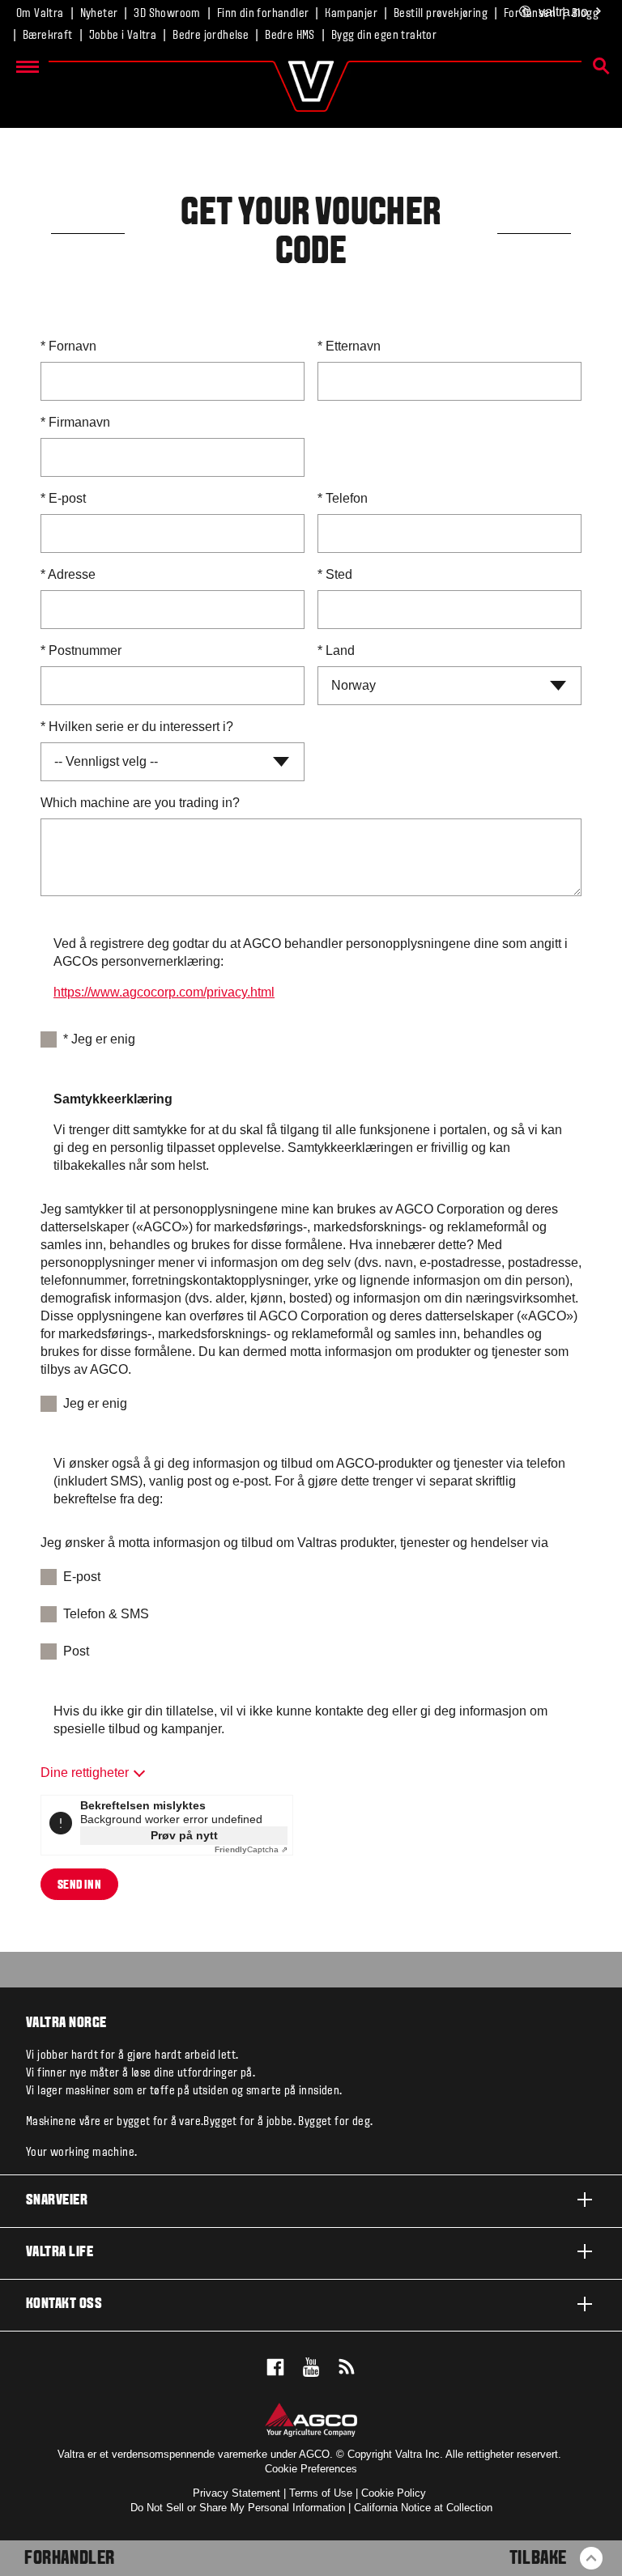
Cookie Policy (394, 2493)
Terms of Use (321, 2493)
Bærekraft (48, 36)
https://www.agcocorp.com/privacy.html (164, 992)
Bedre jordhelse (211, 36)
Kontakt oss (64, 2304)
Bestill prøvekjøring (441, 14)
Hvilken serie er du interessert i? (137, 727)
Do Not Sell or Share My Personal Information (238, 2508)
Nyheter (99, 14)
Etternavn (349, 346)
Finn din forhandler (263, 14)
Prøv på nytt (184, 1835)
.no (563, 12)
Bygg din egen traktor (384, 36)
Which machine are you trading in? (140, 803)
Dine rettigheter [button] (85, 1773)
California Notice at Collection (423, 2508)
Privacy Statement (236, 2493)
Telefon (343, 498)
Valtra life (60, 2253)
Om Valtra (40, 14)
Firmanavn (75, 422)
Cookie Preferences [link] (311, 2469)
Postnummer (81, 650)
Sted (335, 574)
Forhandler (70, 2559)
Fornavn (68, 346)
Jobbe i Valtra (123, 36)
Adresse (68, 574)
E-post (63, 498)
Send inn (79, 1885)
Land (336, 650)
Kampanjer (351, 14)
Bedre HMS (290, 36)
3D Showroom (167, 14)
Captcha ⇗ (251, 1849)
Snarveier (57, 2201)
